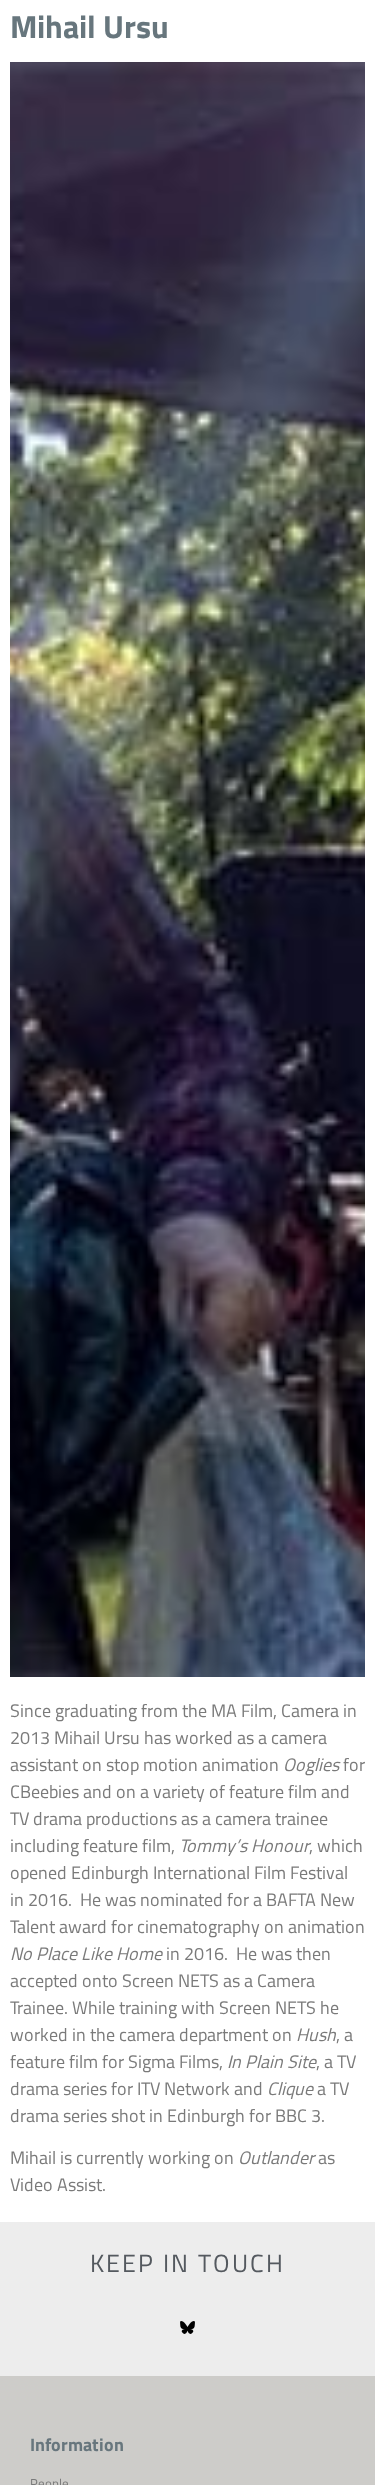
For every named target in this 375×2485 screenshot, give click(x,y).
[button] (335, 60)
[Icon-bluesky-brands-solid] (187, 2328)
